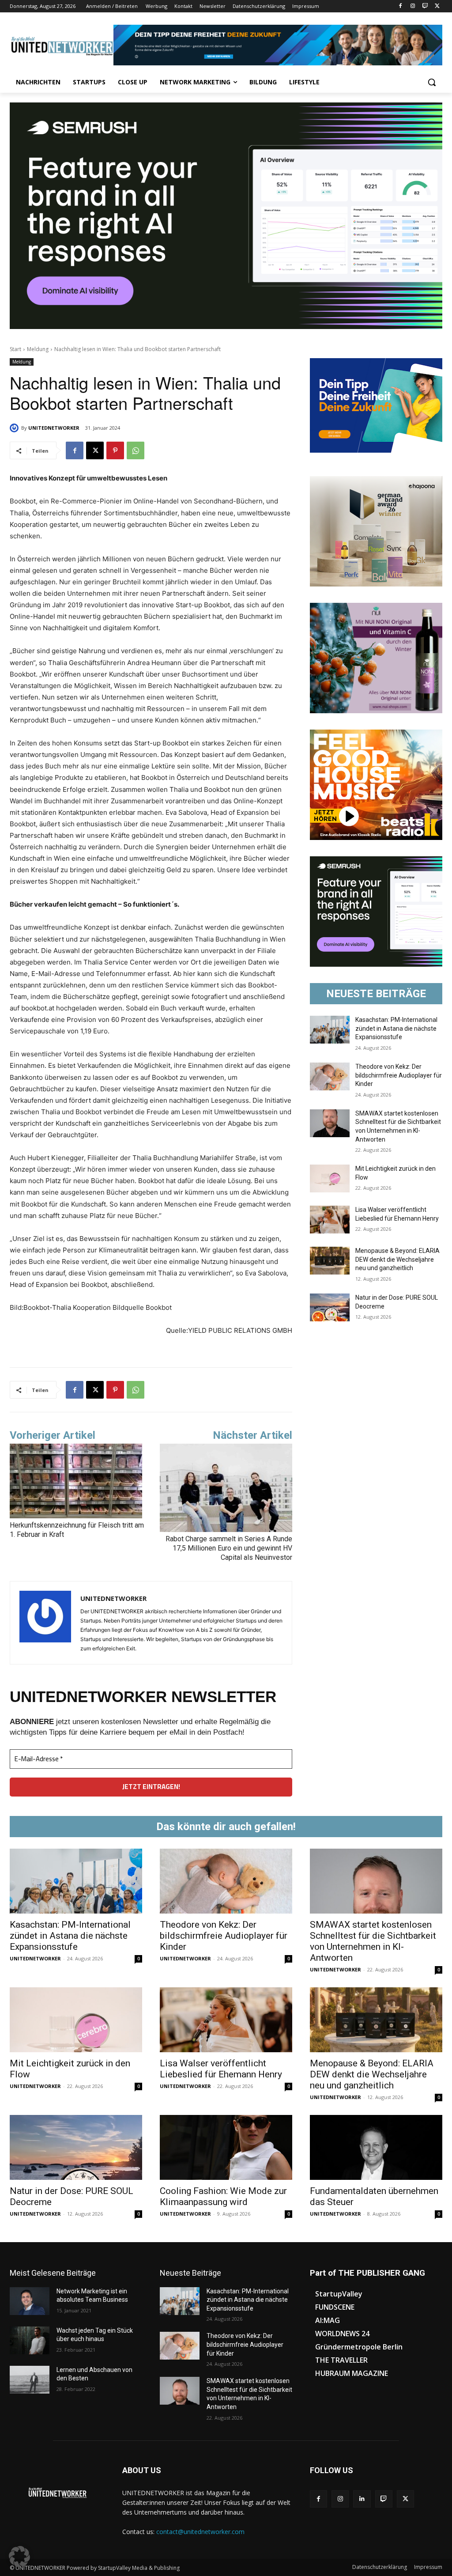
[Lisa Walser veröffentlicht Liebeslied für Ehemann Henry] (330, 1220)
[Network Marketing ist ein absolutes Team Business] (30, 2301)
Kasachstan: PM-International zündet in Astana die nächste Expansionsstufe (396, 1028)
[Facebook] (401, 6)
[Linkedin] (362, 2499)
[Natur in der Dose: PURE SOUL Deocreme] (330, 1307)
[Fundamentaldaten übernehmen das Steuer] (376, 2147)
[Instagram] (413, 6)
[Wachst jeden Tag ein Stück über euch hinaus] (30, 2340)
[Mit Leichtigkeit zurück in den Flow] (330, 1178)
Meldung (38, 349)
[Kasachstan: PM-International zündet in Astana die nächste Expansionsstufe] (330, 1030)
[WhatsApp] (136, 450)
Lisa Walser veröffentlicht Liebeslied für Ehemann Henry (221, 2069)
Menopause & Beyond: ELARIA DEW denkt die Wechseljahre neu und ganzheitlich (397, 1259)
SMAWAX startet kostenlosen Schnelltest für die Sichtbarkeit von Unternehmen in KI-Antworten (373, 1941)
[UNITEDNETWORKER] (15, 428)
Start (15, 349)
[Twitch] (425, 6)
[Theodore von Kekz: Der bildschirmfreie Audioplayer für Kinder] (330, 1076)
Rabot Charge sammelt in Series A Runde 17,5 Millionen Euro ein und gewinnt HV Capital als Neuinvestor (229, 1548)
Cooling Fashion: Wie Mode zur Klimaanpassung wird (223, 2196)
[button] (432, 82)
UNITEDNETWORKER (54, 428)
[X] (437, 6)
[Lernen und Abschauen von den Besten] (30, 2380)
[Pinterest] (115, 450)
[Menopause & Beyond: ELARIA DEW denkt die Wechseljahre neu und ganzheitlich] (330, 1261)
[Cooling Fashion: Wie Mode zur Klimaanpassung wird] (226, 2147)
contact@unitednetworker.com (200, 2532)
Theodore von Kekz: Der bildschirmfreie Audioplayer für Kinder (399, 1075)
